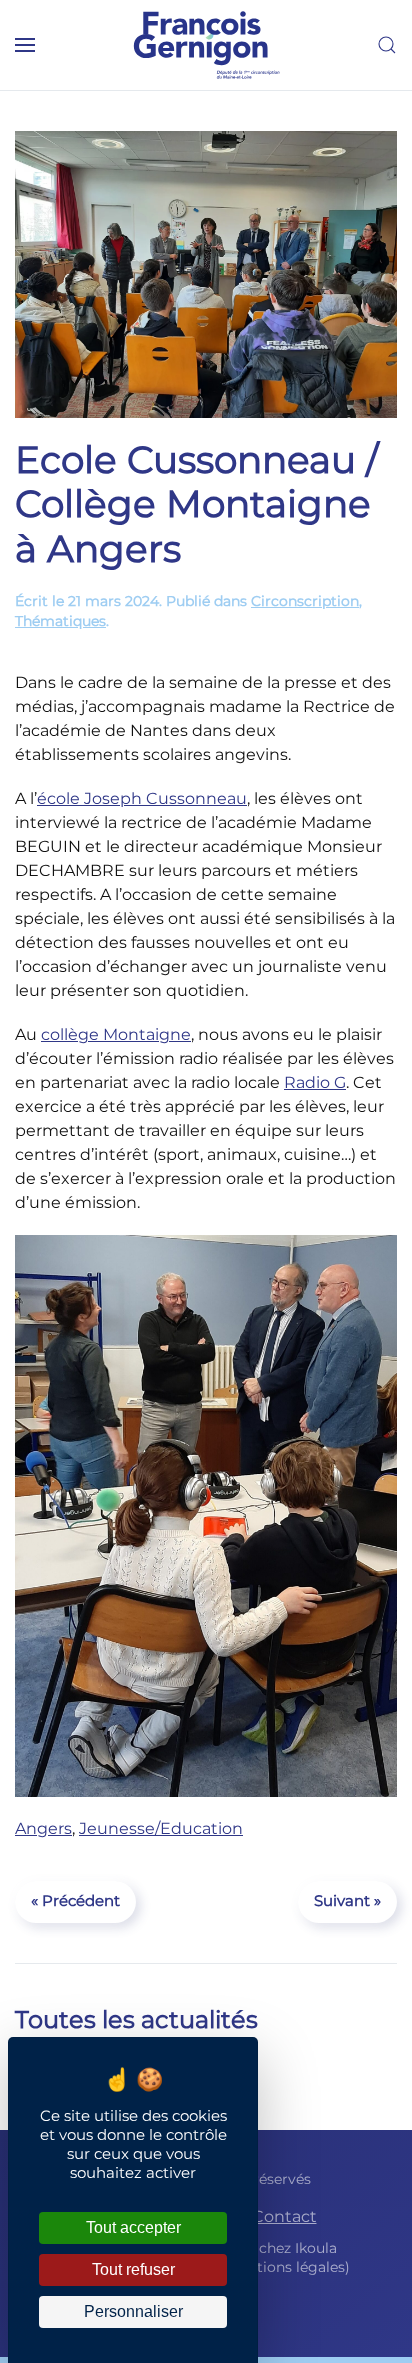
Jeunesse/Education (161, 1828)
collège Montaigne (116, 1034)
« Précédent (75, 1900)
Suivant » (347, 1900)
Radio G (315, 1082)
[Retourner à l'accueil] (206, 45)
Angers (43, 1828)
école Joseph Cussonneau (142, 798)
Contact (284, 2216)
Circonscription (305, 601)
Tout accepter (133, 2227)
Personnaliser (133, 2311)
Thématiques (60, 621)
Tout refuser (133, 2269)
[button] (25, 45)
